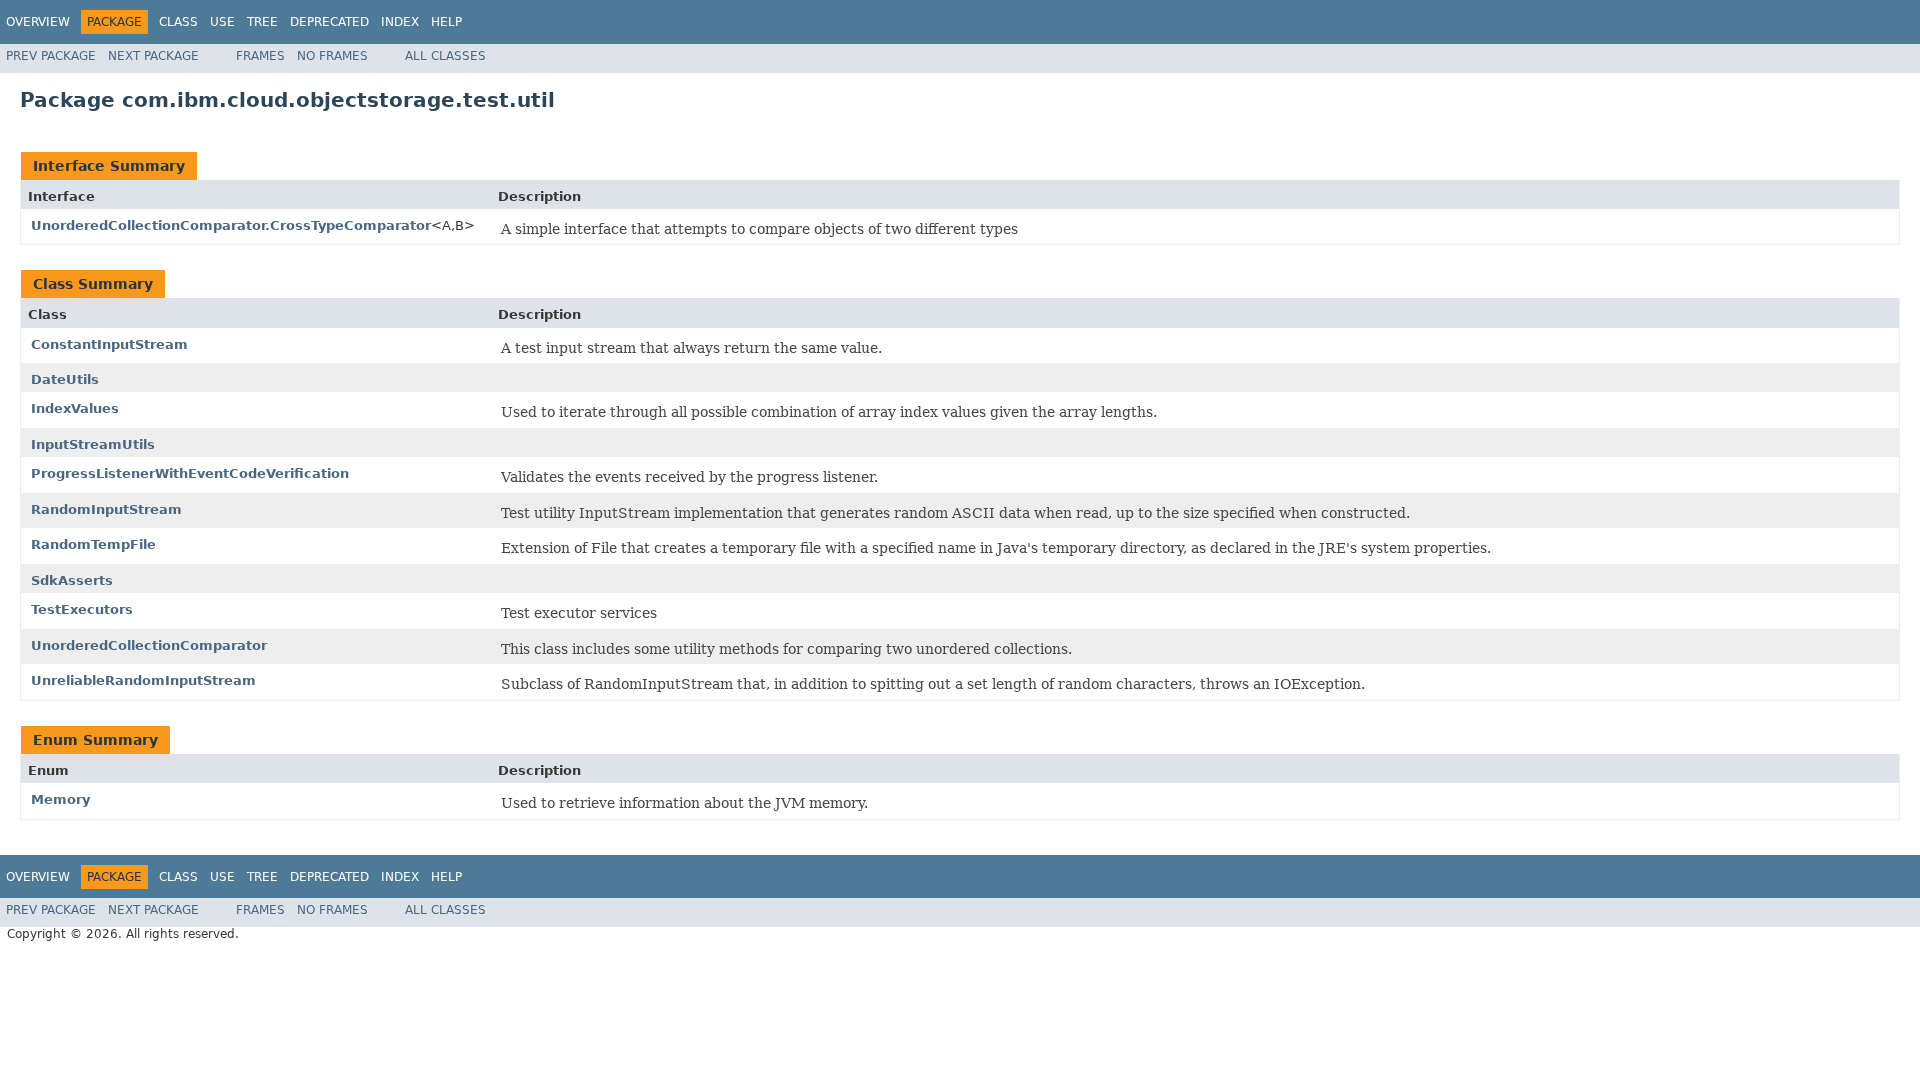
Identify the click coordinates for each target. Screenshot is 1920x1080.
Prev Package (51, 56)
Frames (260, 56)
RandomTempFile (93, 544)
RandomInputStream (106, 509)
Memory (60, 799)
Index (400, 22)
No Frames (332, 56)
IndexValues (75, 408)
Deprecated (329, 22)
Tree (262, 22)
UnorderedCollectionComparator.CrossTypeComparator (231, 225)
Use (222, 22)
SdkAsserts (72, 580)
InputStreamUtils (93, 444)
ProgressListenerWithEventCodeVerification (190, 473)
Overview (38, 22)
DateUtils (65, 379)
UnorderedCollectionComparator (149, 645)
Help (446, 22)
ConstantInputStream (109, 344)
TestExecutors (82, 609)
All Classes (445, 56)
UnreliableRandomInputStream (143, 680)
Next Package (153, 56)
